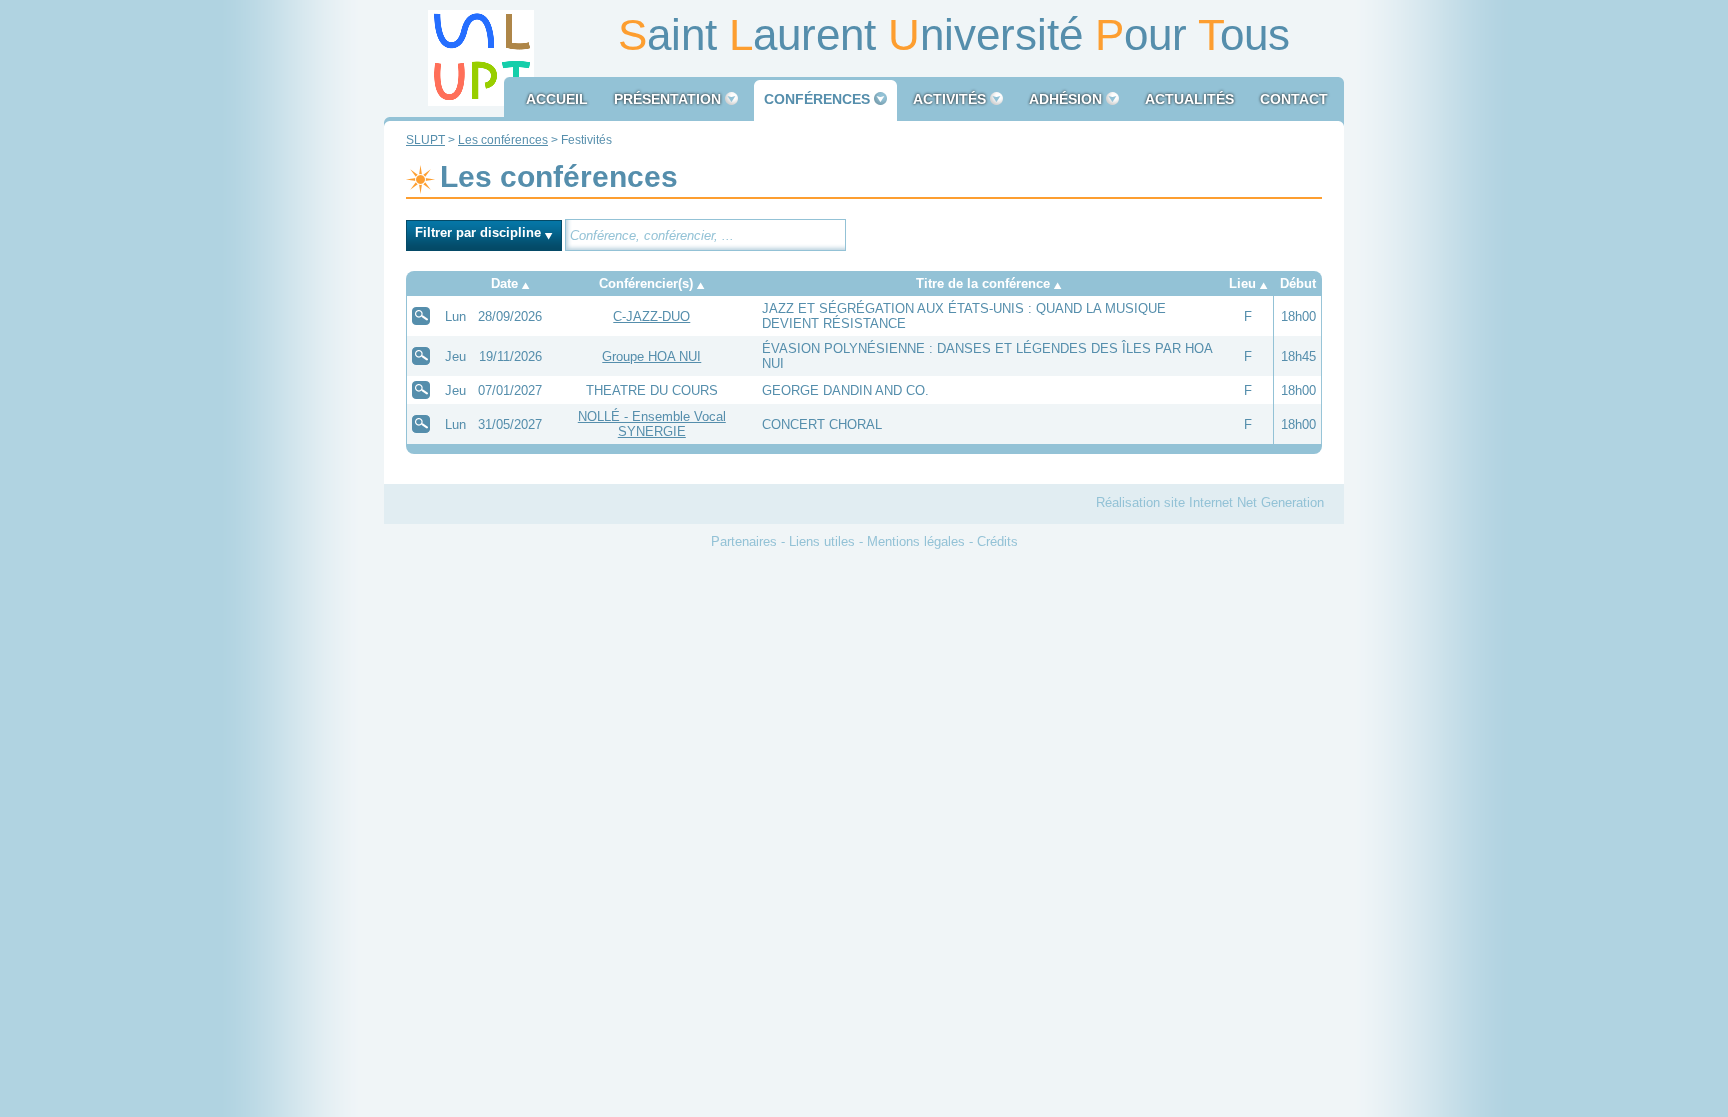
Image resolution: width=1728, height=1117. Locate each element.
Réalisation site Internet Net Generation (1210, 502)
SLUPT (425, 140)
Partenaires (744, 541)
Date (504, 283)
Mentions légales (916, 541)
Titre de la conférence (983, 283)
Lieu (1242, 283)
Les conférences (503, 140)
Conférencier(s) (646, 283)
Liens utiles (822, 541)
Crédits (997, 541)
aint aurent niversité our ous (954, 34)
